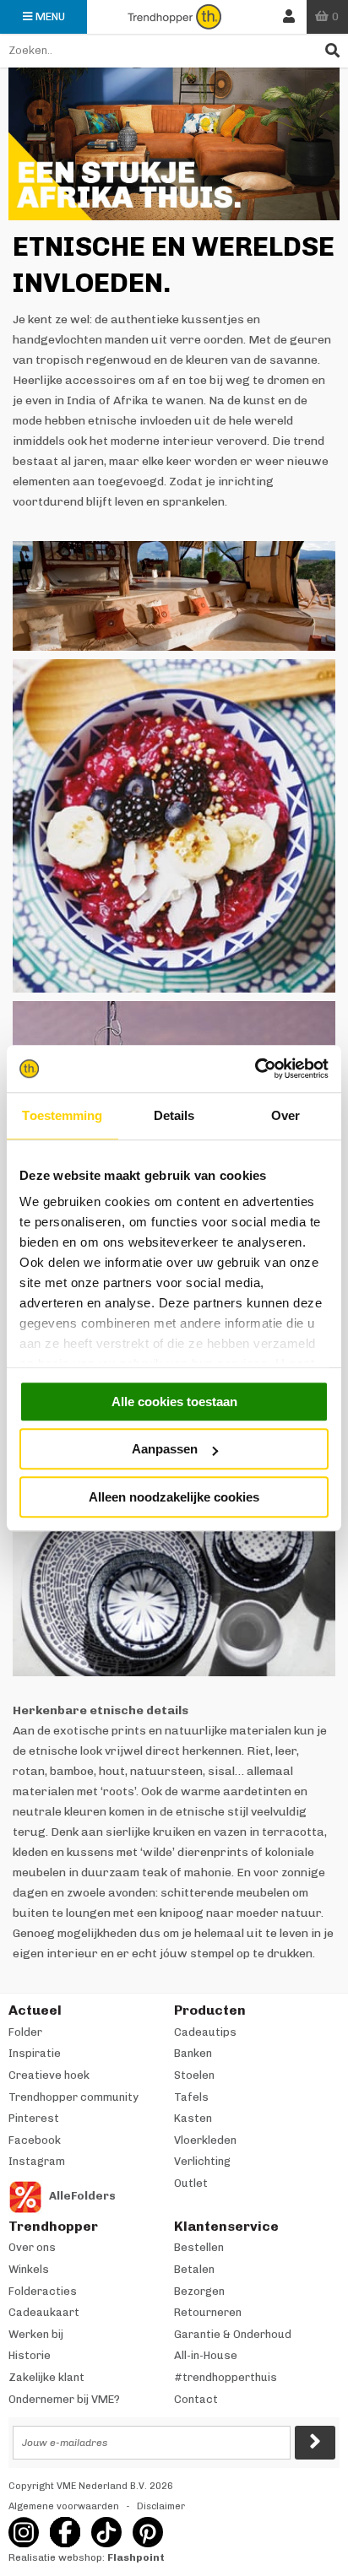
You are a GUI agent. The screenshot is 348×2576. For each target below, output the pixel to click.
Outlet (191, 2183)
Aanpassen (165, 1449)
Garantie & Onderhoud (233, 2334)
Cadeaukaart (44, 2312)
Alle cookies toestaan (174, 1402)
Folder (25, 2032)
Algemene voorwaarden (64, 2506)
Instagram (37, 2161)
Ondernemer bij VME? (64, 2399)
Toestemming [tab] (62, 1115)
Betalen (194, 2269)
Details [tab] (174, 1115)
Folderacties (43, 2291)
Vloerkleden (205, 2140)
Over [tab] (285, 1115)
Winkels (29, 2269)
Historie (30, 2355)
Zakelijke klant (46, 2377)
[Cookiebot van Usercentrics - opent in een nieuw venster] (255, 1069)
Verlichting (202, 2161)
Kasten (193, 2118)
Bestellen (199, 2247)
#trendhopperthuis (226, 2377)
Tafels (191, 2097)
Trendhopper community (73, 2097)
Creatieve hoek (49, 2075)
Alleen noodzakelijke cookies (174, 1497)
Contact (196, 2399)
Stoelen (194, 2075)
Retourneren (208, 2312)
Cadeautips (205, 2032)
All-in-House (206, 2355)
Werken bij (36, 2334)
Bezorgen (199, 2291)
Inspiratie (35, 2053)
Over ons (32, 2247)
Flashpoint (136, 2557)
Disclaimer (161, 2506)
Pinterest (34, 2118)
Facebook (35, 2140)
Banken (193, 2053)
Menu (50, 16)
